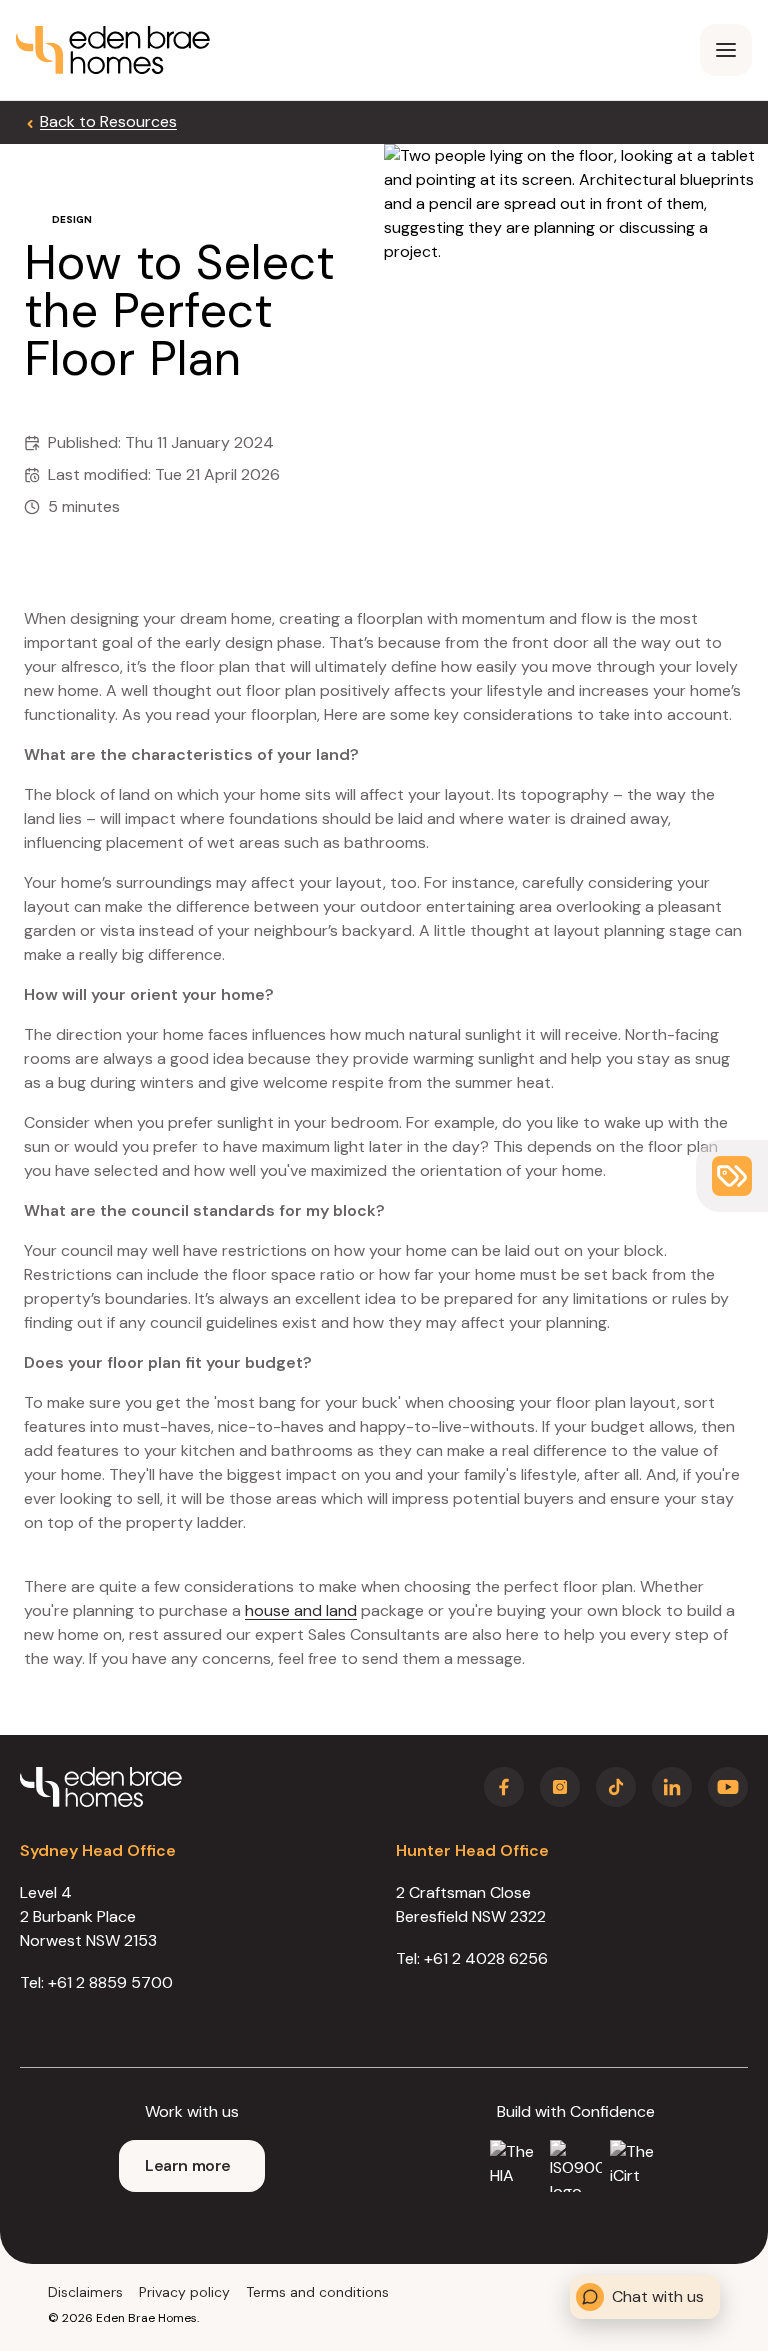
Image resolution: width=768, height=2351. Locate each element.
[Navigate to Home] (101, 1787)
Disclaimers (85, 2292)
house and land (301, 1610)
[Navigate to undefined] (113, 50)
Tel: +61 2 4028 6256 (472, 1958)
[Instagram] (560, 1787)
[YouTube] (728, 1787)
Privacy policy (184, 2292)
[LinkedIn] (672, 1787)
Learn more (187, 2165)
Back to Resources (108, 121)
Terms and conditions (317, 2292)
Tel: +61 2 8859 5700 (96, 1982)
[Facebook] (504, 1787)
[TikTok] (616, 1787)
